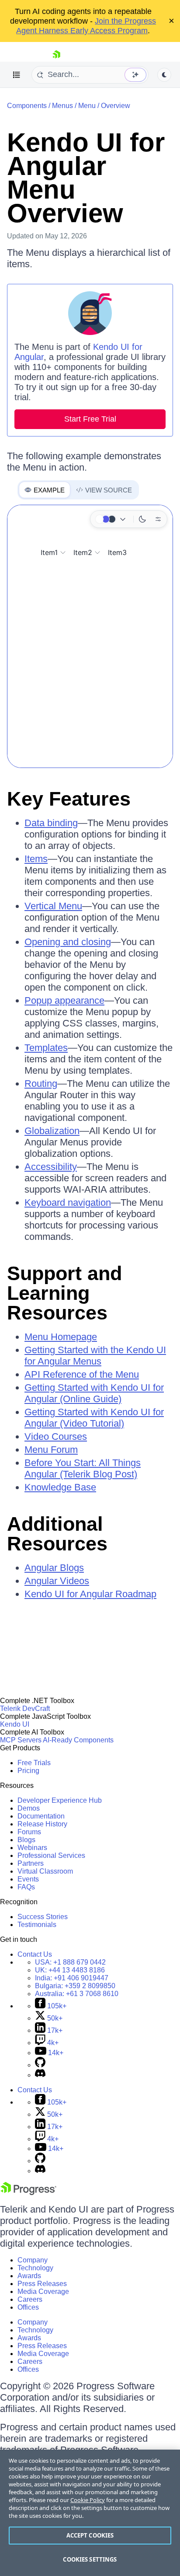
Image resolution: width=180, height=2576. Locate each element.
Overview (116, 106)
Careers (30, 2299)
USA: (70, 1962)
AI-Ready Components (78, 1740)
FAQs (26, 1887)
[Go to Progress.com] (28, 2193)
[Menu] (17, 75)
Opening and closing (68, 942)
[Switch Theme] (164, 75)
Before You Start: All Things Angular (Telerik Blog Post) (83, 1468)
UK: (70, 1970)
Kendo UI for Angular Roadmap (90, 1594)
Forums (29, 1832)
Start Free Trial (90, 419)
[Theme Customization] (158, 519)
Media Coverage (43, 2292)
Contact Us (35, 1954)
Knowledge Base (60, 1487)
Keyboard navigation (68, 1202)
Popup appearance (64, 1000)
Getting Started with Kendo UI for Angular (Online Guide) (94, 1393)
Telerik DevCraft (25, 1709)
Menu (87, 106)
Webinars (32, 1848)
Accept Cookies (90, 2535)
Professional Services (51, 1855)
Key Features (69, 799)
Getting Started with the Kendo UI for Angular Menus (95, 1356)
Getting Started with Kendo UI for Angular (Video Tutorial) (94, 1418)
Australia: (77, 1994)
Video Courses (56, 1436)
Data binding (51, 823)
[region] (90, 2513)
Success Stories (43, 1917)
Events (28, 1879)
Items (36, 859)
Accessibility (51, 1167)
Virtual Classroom (45, 1871)
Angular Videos (57, 1581)
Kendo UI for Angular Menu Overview (86, 178)
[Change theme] (112, 519)
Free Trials (34, 1763)
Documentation (41, 1816)
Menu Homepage (61, 1337)
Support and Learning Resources (64, 1293)
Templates (46, 1048)
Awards (29, 2276)
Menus (62, 106)
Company (33, 2260)
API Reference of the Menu (82, 1374)
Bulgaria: (75, 1986)
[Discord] (40, 2075)
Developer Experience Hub (60, 1800)
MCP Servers (21, 1740)
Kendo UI (15, 1724)
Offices (28, 2307)
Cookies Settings (90, 2559)
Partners (31, 1863)
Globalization (52, 1131)
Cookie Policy (88, 2500)
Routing (41, 1084)
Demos (29, 1808)
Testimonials (37, 1925)
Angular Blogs (54, 1568)
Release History (42, 1824)
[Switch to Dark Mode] (142, 519)
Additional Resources (57, 1534)
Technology (35, 2268)
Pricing (28, 1771)
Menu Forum (51, 1450)
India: (72, 1978)
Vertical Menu (53, 906)
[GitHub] (40, 2065)
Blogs (26, 1840)
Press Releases (42, 2284)
